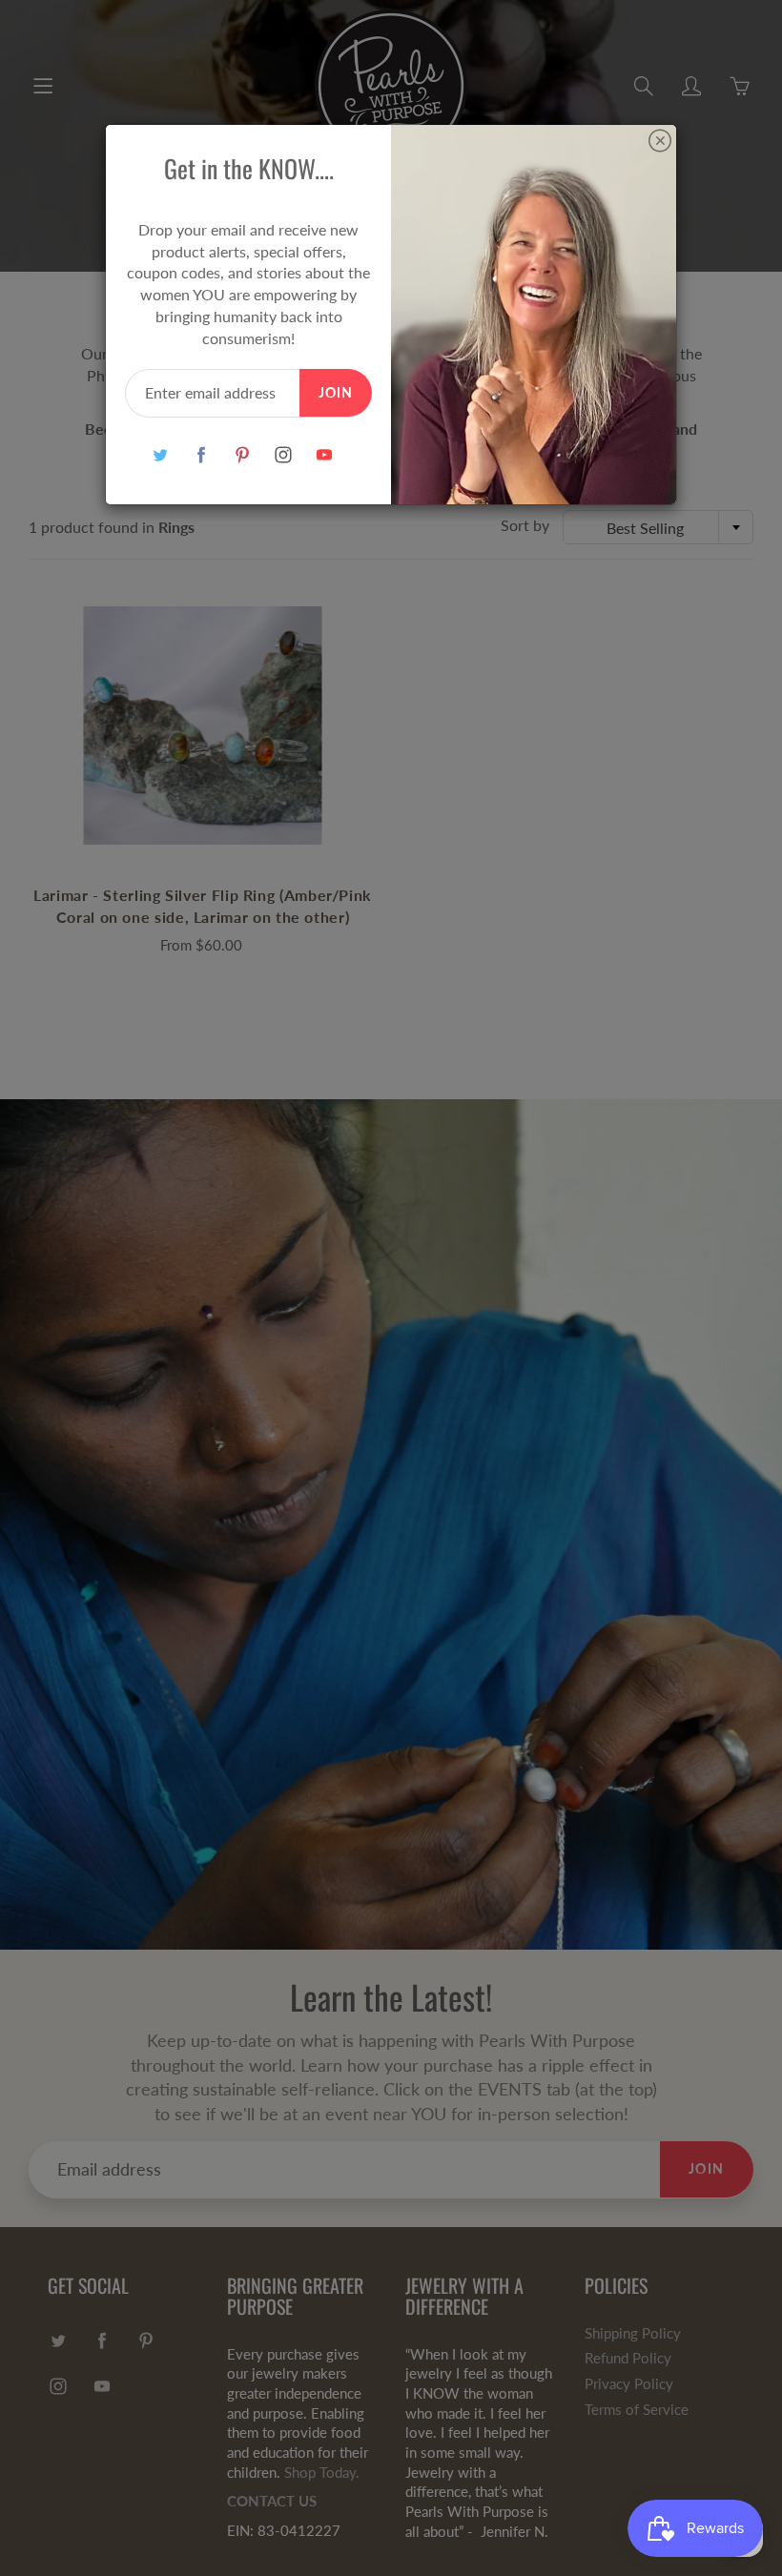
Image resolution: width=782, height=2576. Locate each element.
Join (336, 392)
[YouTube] (324, 455)
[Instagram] (283, 455)
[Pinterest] (242, 455)
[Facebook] (201, 455)
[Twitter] (160, 455)
